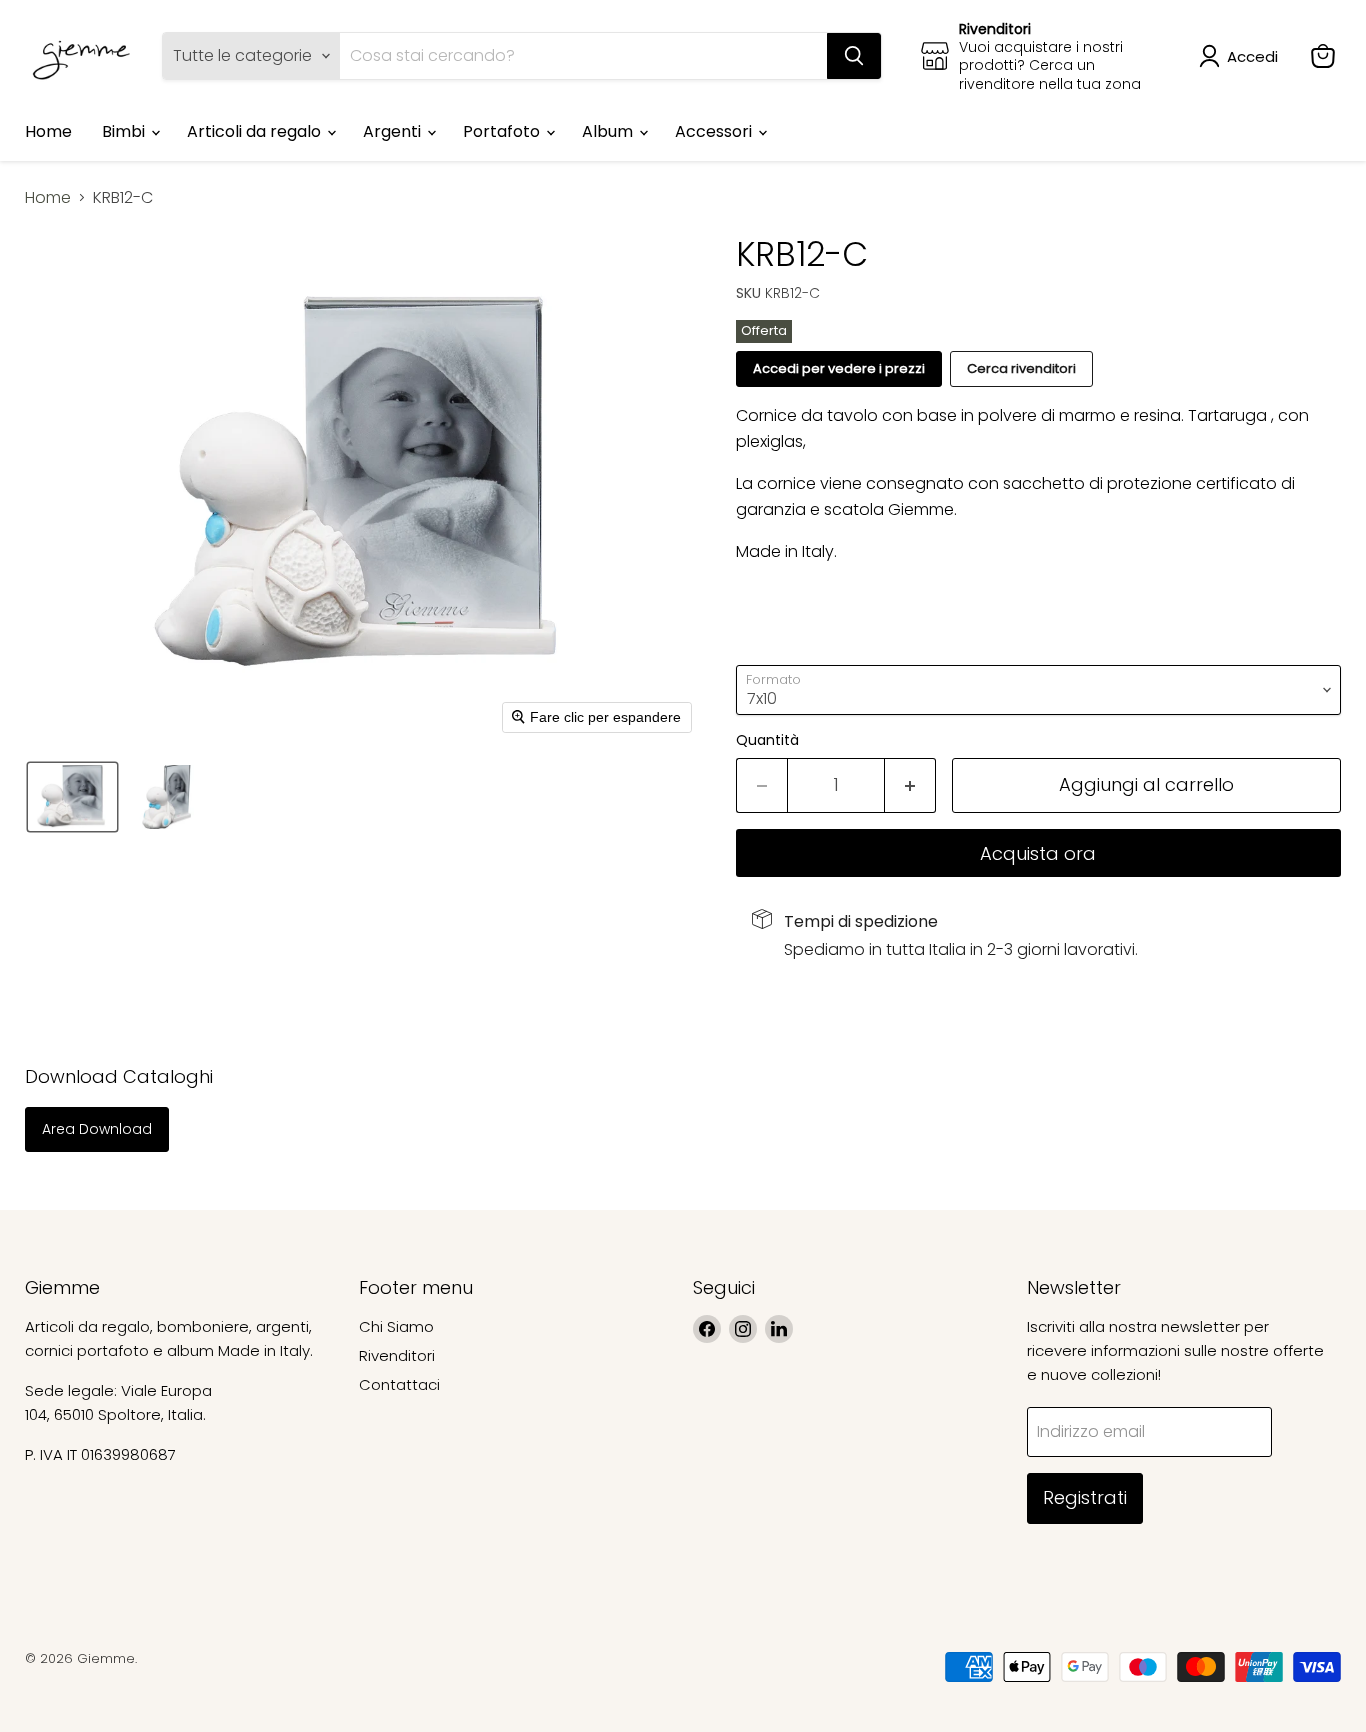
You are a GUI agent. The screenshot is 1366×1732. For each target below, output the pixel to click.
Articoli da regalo (256, 131)
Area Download (97, 1129)
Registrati (1085, 1497)
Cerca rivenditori (1021, 368)
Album (609, 131)
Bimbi (125, 131)
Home (48, 131)
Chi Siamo (396, 1326)
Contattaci (399, 1384)
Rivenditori (397, 1355)
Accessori (715, 131)
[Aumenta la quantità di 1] (910, 785)
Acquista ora (1038, 853)
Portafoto (503, 131)
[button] (1242, 56)
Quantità (767, 740)
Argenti (394, 131)
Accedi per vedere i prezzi (839, 368)
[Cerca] (854, 56)
